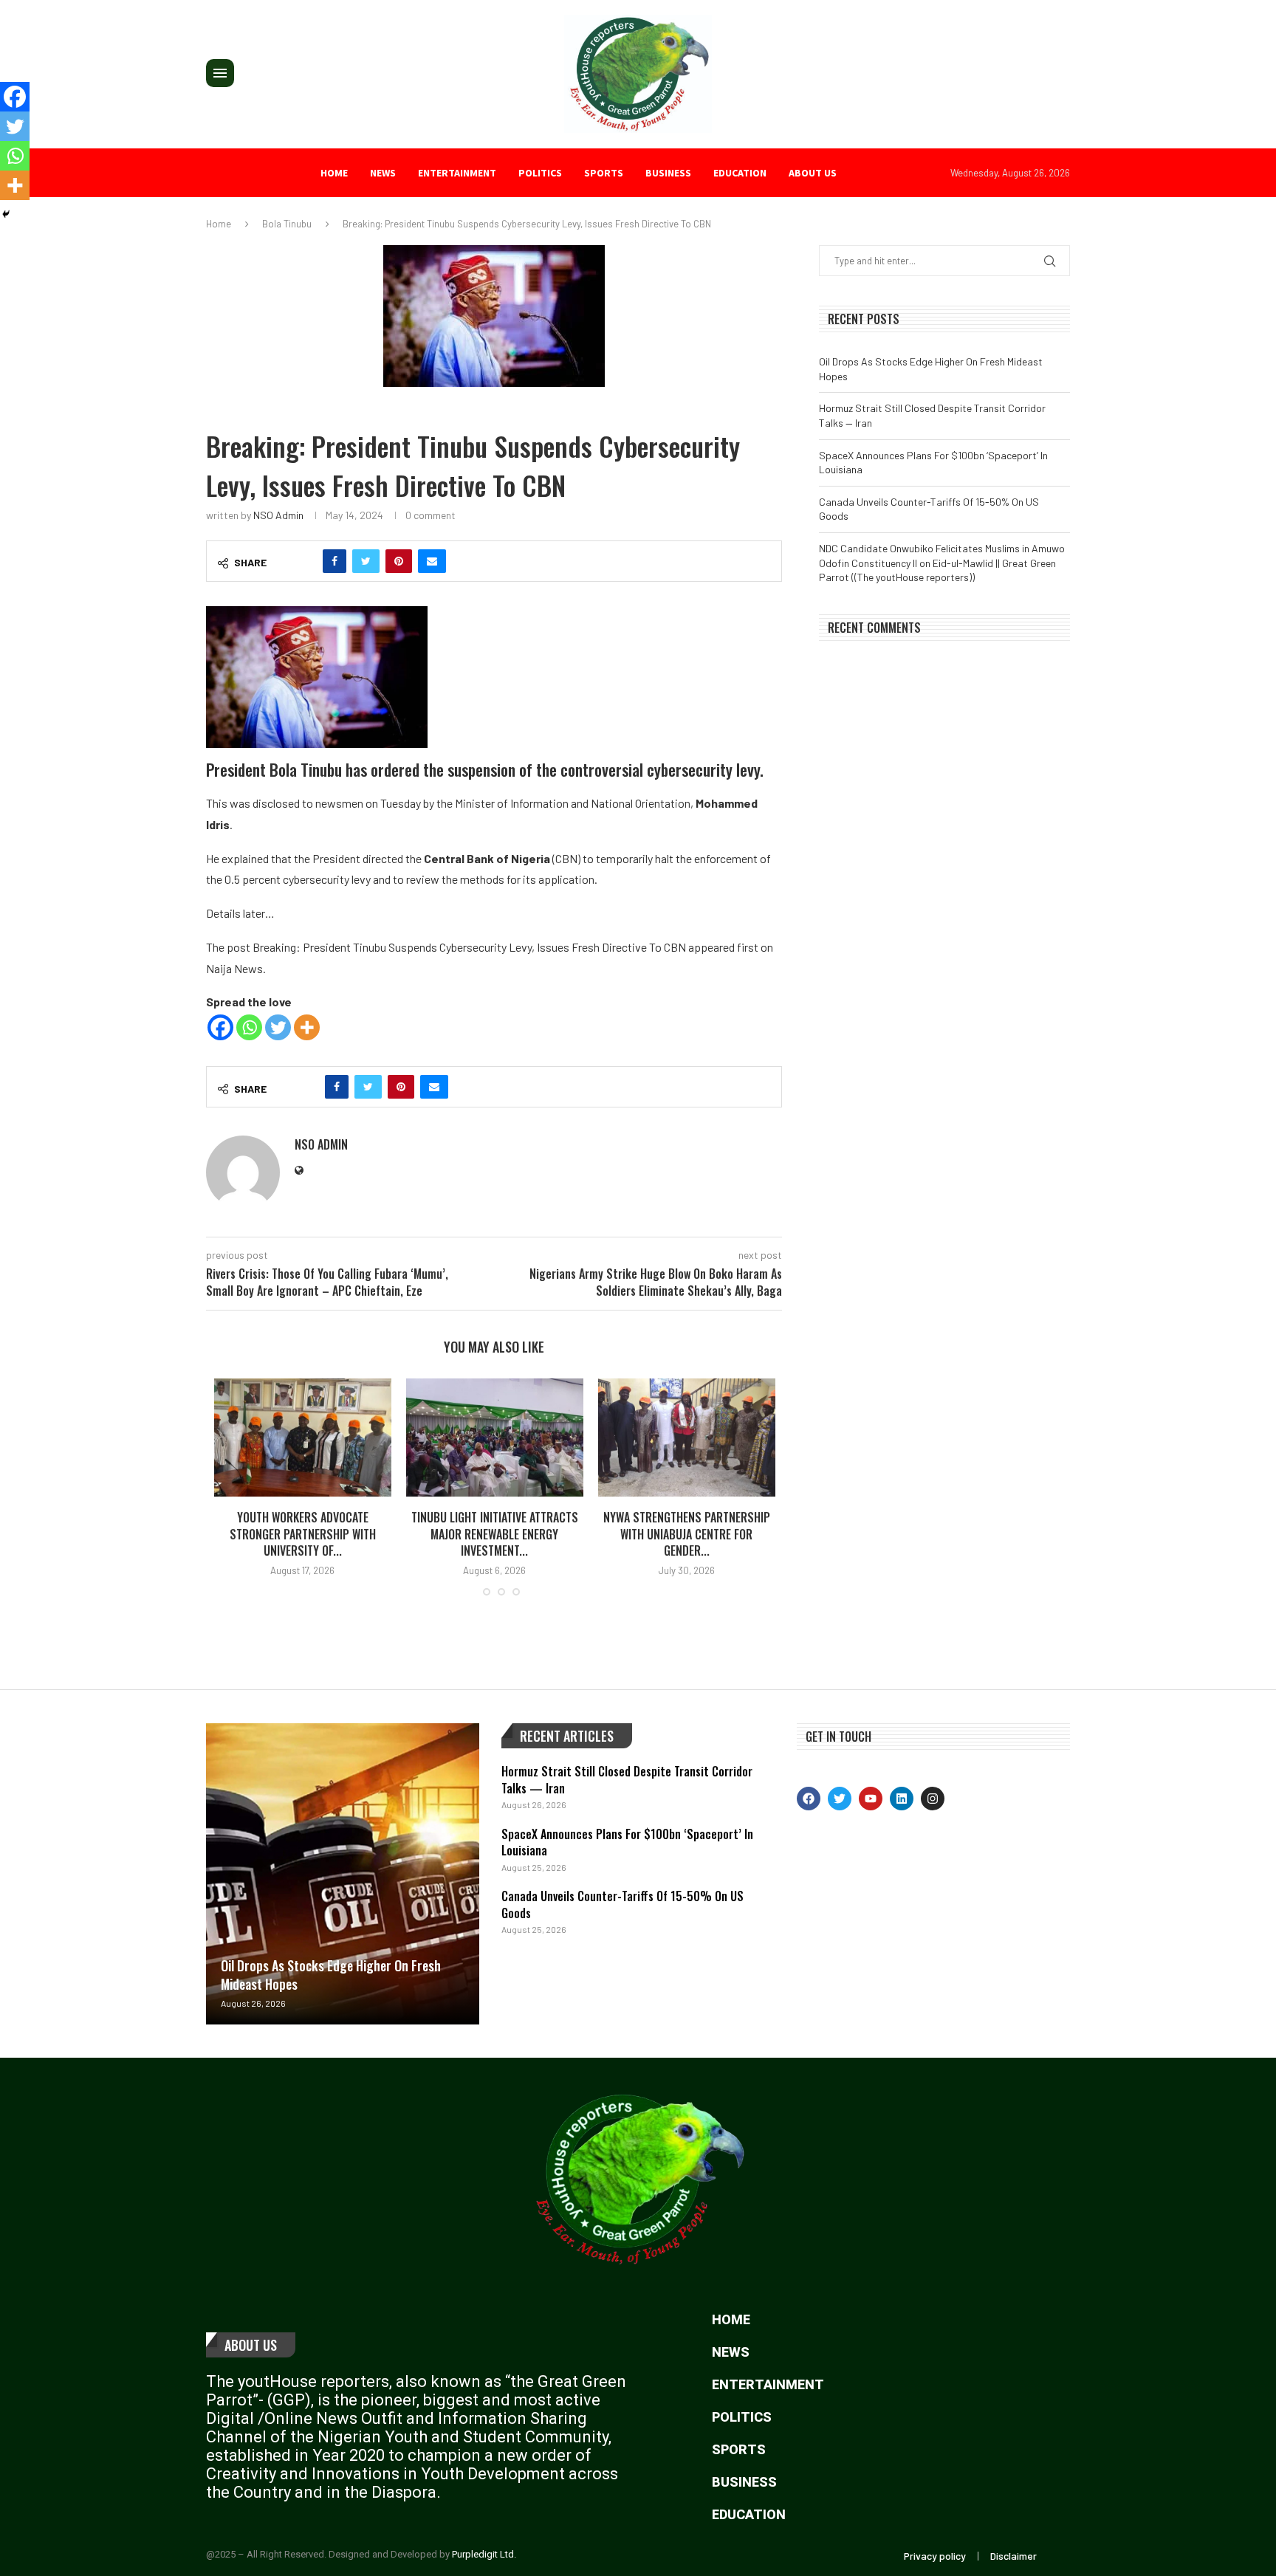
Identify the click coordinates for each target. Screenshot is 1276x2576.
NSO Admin (278, 515)
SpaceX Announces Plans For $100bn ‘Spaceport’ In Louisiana (627, 1842)
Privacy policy (935, 2556)
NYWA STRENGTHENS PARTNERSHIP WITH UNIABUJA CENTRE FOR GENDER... (687, 1534)
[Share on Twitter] (366, 561)
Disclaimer (1013, 2556)
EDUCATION (740, 173)
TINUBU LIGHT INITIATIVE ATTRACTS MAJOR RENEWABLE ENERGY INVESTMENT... (495, 1534)
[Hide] (6, 214)
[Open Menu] (220, 73)
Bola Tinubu (287, 224)
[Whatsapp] (249, 1027)
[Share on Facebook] (335, 561)
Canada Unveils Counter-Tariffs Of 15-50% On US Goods (622, 1904)
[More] (307, 1027)
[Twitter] (278, 1027)
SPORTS (604, 173)
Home (334, 173)
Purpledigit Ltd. (484, 2554)
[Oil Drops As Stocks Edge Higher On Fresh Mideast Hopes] (343, 1873)
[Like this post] (303, 561)
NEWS (383, 173)
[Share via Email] (432, 561)
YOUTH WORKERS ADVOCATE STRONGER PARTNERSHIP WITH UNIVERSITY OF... (303, 1534)
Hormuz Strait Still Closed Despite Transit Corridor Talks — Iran (627, 1779)
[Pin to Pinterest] (399, 561)
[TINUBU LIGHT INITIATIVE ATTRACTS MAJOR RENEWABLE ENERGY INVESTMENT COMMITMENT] (495, 1438)
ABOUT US (813, 173)
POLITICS (540, 173)
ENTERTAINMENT (457, 173)
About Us (251, 2345)
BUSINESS (668, 173)
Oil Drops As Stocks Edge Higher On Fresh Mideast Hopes (331, 1975)
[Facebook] (220, 1027)
